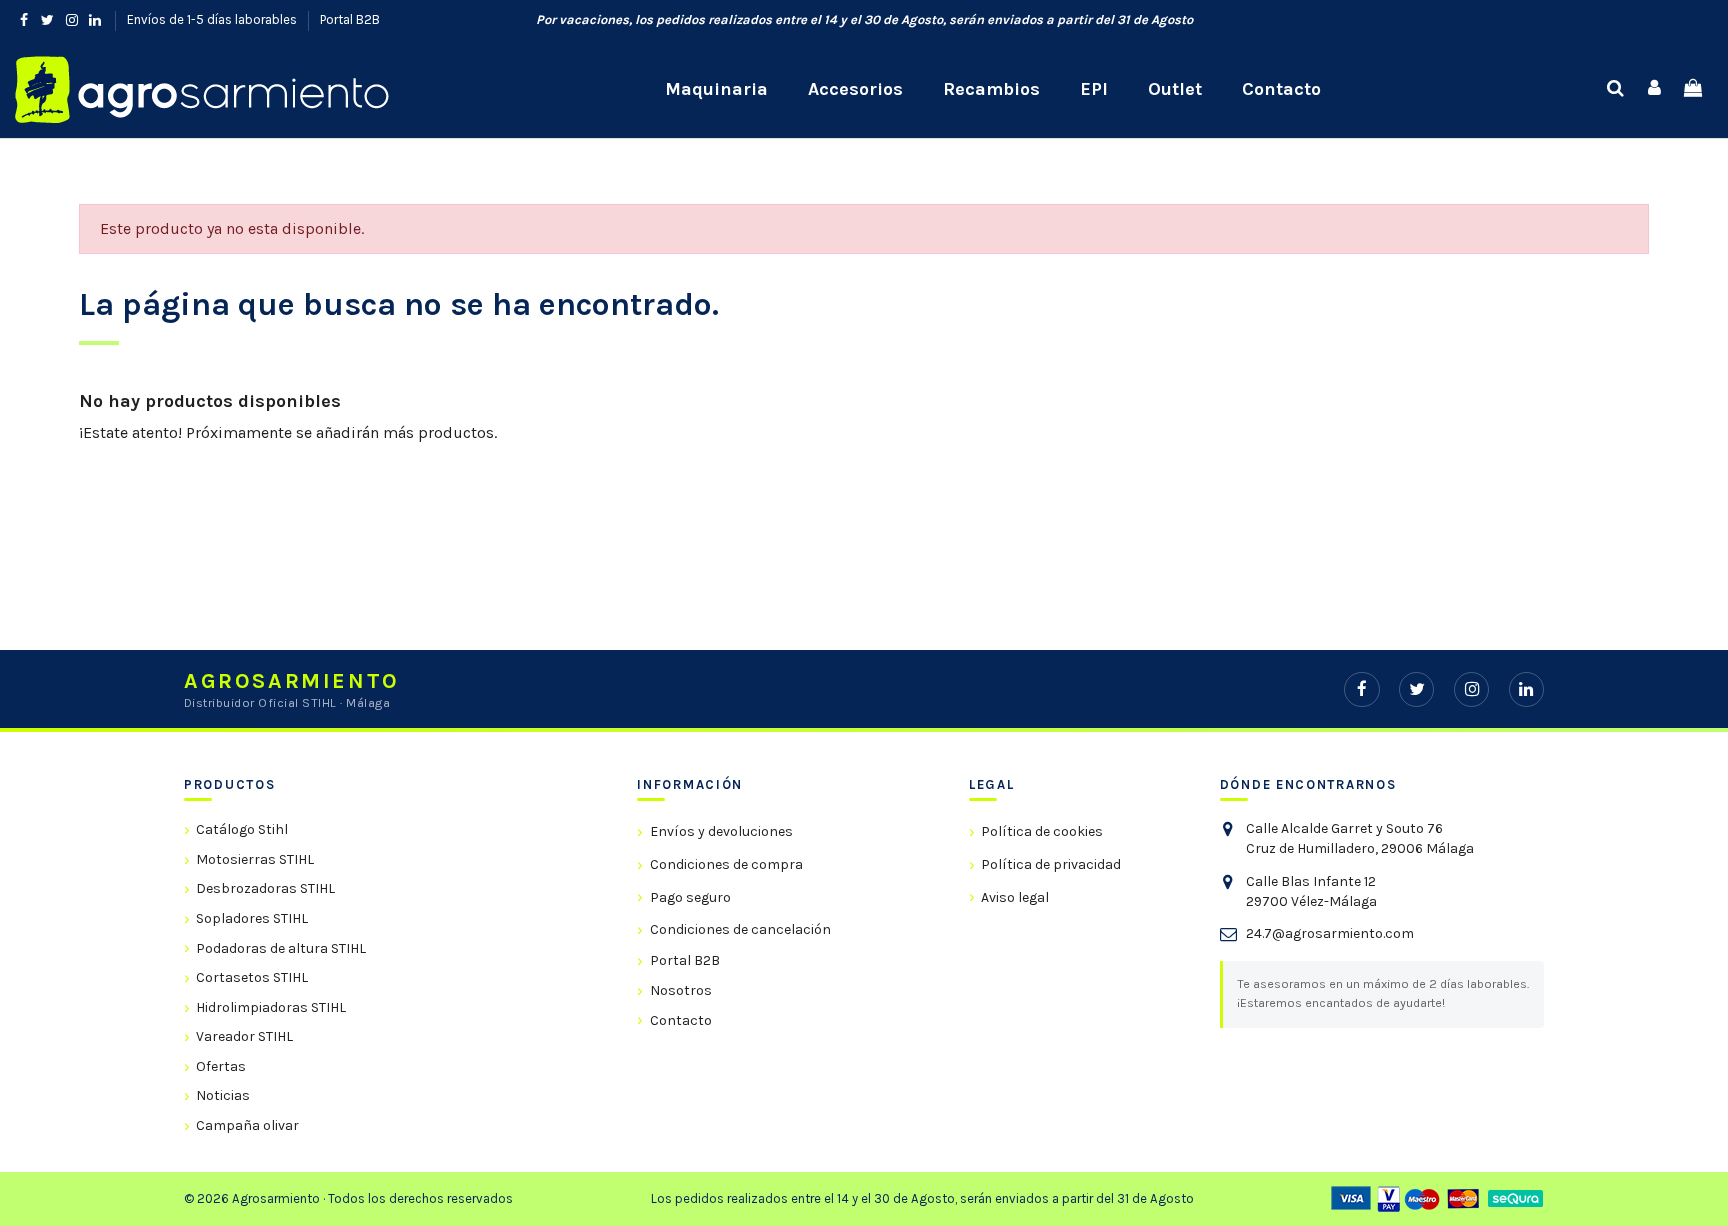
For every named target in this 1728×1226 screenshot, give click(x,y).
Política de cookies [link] (1042, 831)
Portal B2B (350, 19)
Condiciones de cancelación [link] (740, 929)
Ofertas (221, 1066)
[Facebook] (1361, 689)
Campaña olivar (247, 1125)
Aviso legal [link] (1015, 897)
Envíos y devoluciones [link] (721, 831)
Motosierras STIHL (255, 859)
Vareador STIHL (244, 1036)
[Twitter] (1416, 689)
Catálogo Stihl (242, 829)
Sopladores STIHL (252, 918)
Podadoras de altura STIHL (281, 948)
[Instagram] (1471, 689)
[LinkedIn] (1526, 689)
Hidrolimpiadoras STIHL (271, 1007)
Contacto (680, 1020)
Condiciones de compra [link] (726, 864)
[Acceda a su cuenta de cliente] (1654, 89)
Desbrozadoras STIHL (265, 888)
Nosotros (680, 990)
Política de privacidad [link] (1051, 864)
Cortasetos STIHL (252, 977)
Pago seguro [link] (690, 897)
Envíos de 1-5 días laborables (213, 19)
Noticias (223, 1095)
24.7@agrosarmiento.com (1330, 933)
